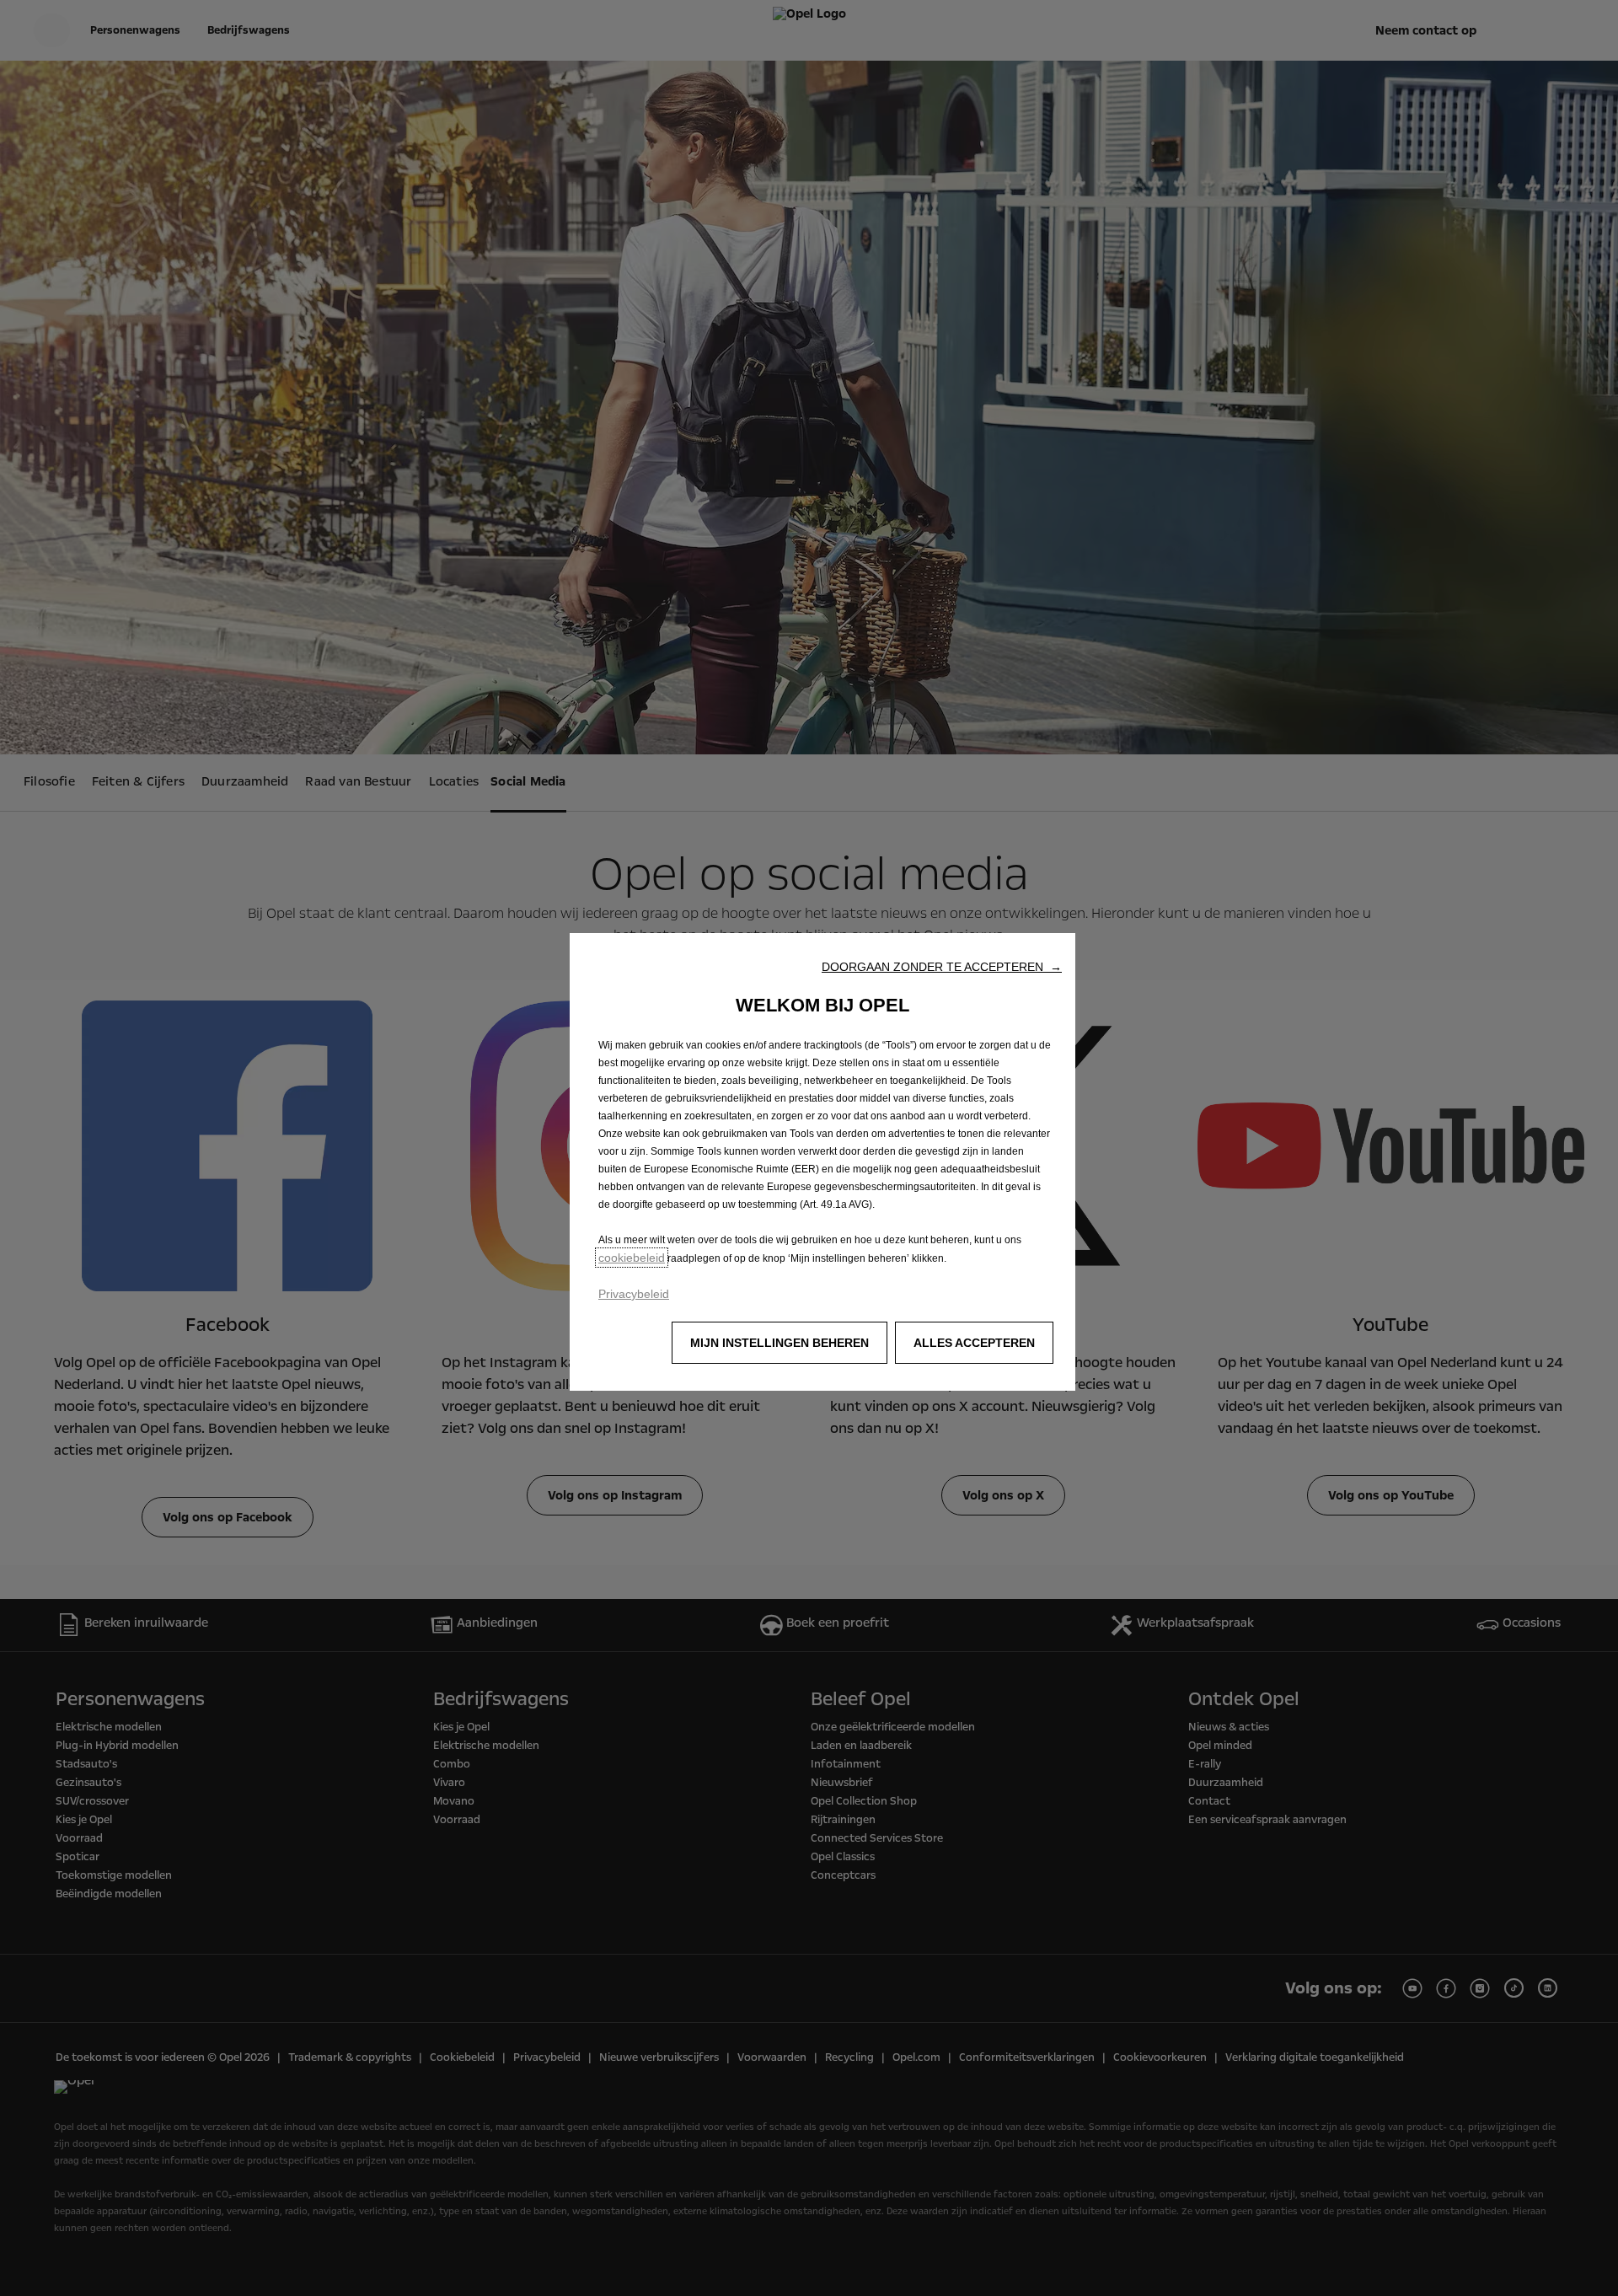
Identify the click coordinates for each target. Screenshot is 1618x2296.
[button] (942, 967)
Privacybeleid (634, 1294)
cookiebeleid (632, 1258)
